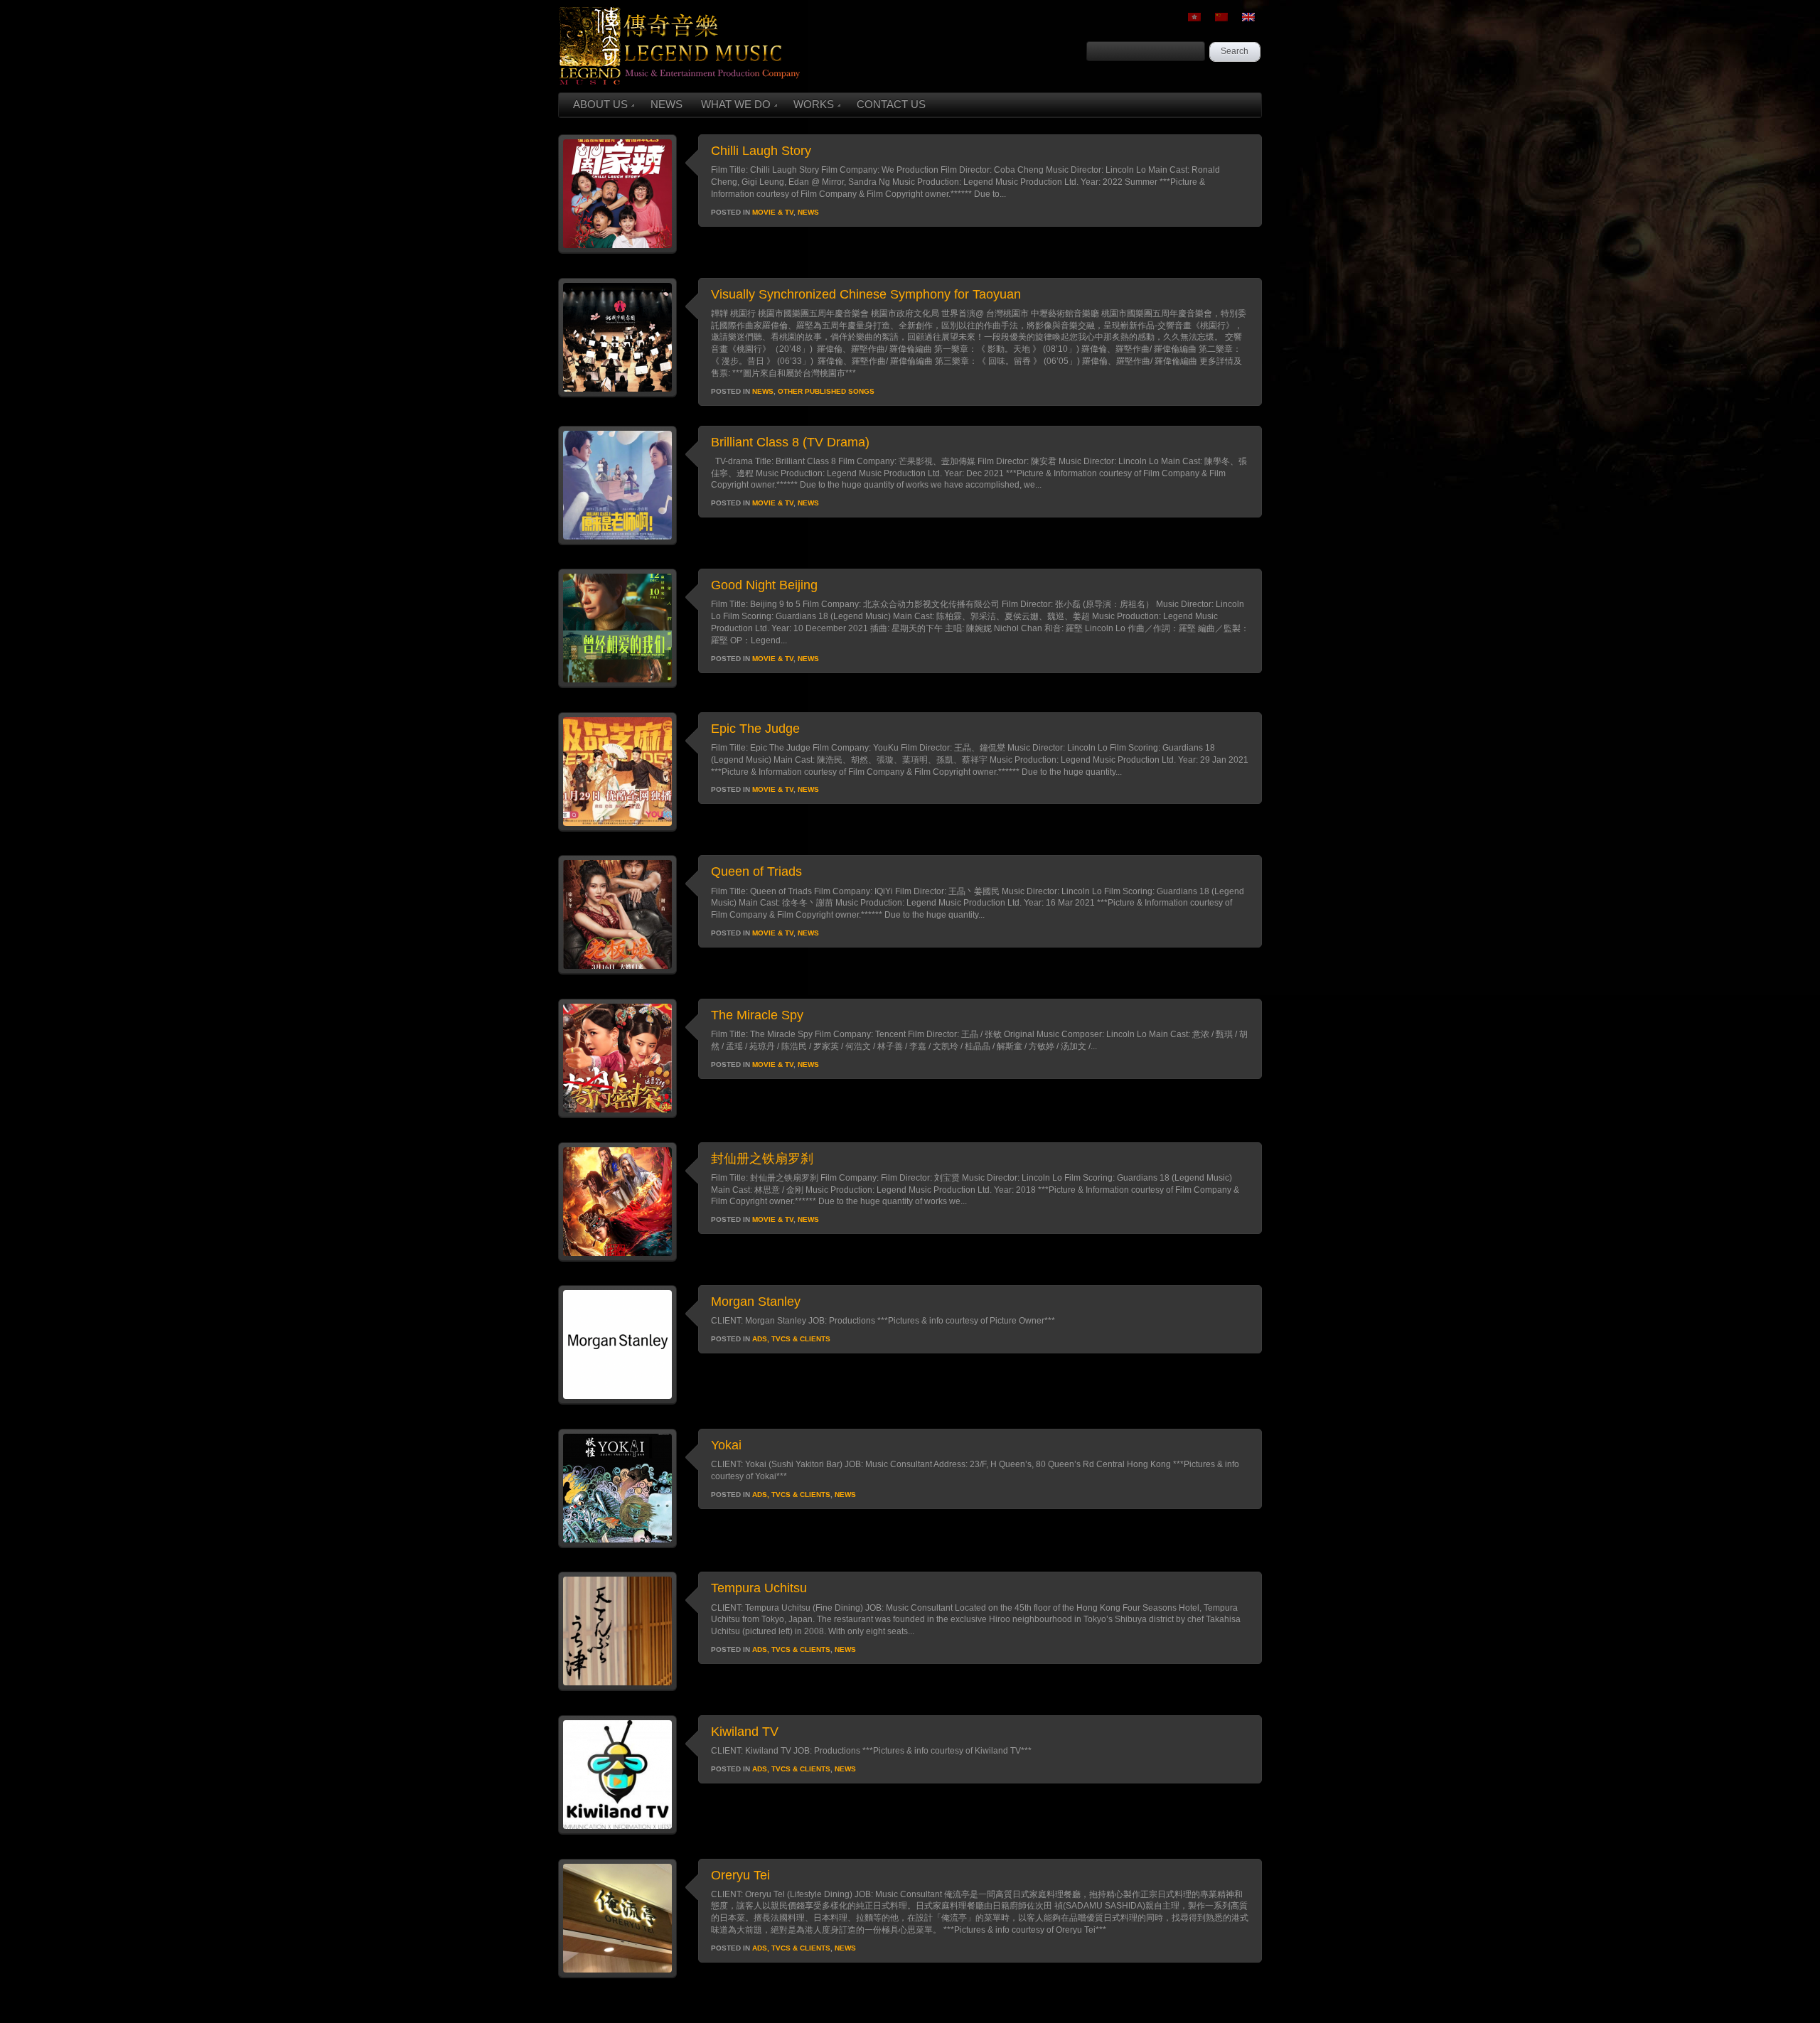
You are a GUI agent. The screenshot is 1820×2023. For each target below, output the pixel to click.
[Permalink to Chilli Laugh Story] (617, 250)
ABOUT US (600, 104)
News (808, 212)
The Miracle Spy (757, 1015)
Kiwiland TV (745, 1732)
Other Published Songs (826, 391)
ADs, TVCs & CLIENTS (791, 1339)
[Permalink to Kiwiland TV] (617, 1831)
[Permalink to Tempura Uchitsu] (617, 1687)
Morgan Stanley (756, 1302)
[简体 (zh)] (1221, 17)
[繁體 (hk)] (1194, 17)
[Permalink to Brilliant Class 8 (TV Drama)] (617, 542)
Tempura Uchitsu (759, 1588)
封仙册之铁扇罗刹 (762, 1159)
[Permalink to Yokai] (617, 1545)
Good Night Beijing (764, 585)
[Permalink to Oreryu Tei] (617, 1975)
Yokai (726, 1445)
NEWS (667, 104)
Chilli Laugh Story (761, 151)
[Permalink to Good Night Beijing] (617, 685)
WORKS (814, 104)
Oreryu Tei (740, 1875)
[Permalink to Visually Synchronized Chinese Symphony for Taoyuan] (617, 394)
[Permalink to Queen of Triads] (617, 971)
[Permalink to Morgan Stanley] (617, 1401)
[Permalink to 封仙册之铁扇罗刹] (617, 1258)
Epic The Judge (755, 729)
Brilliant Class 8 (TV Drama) (790, 442)
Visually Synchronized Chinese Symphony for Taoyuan (866, 294)
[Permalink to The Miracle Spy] (617, 1115)
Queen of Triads (756, 871)
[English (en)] (1248, 17)
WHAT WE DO (736, 104)
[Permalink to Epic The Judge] (617, 828)
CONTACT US (891, 104)
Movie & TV (773, 212)
